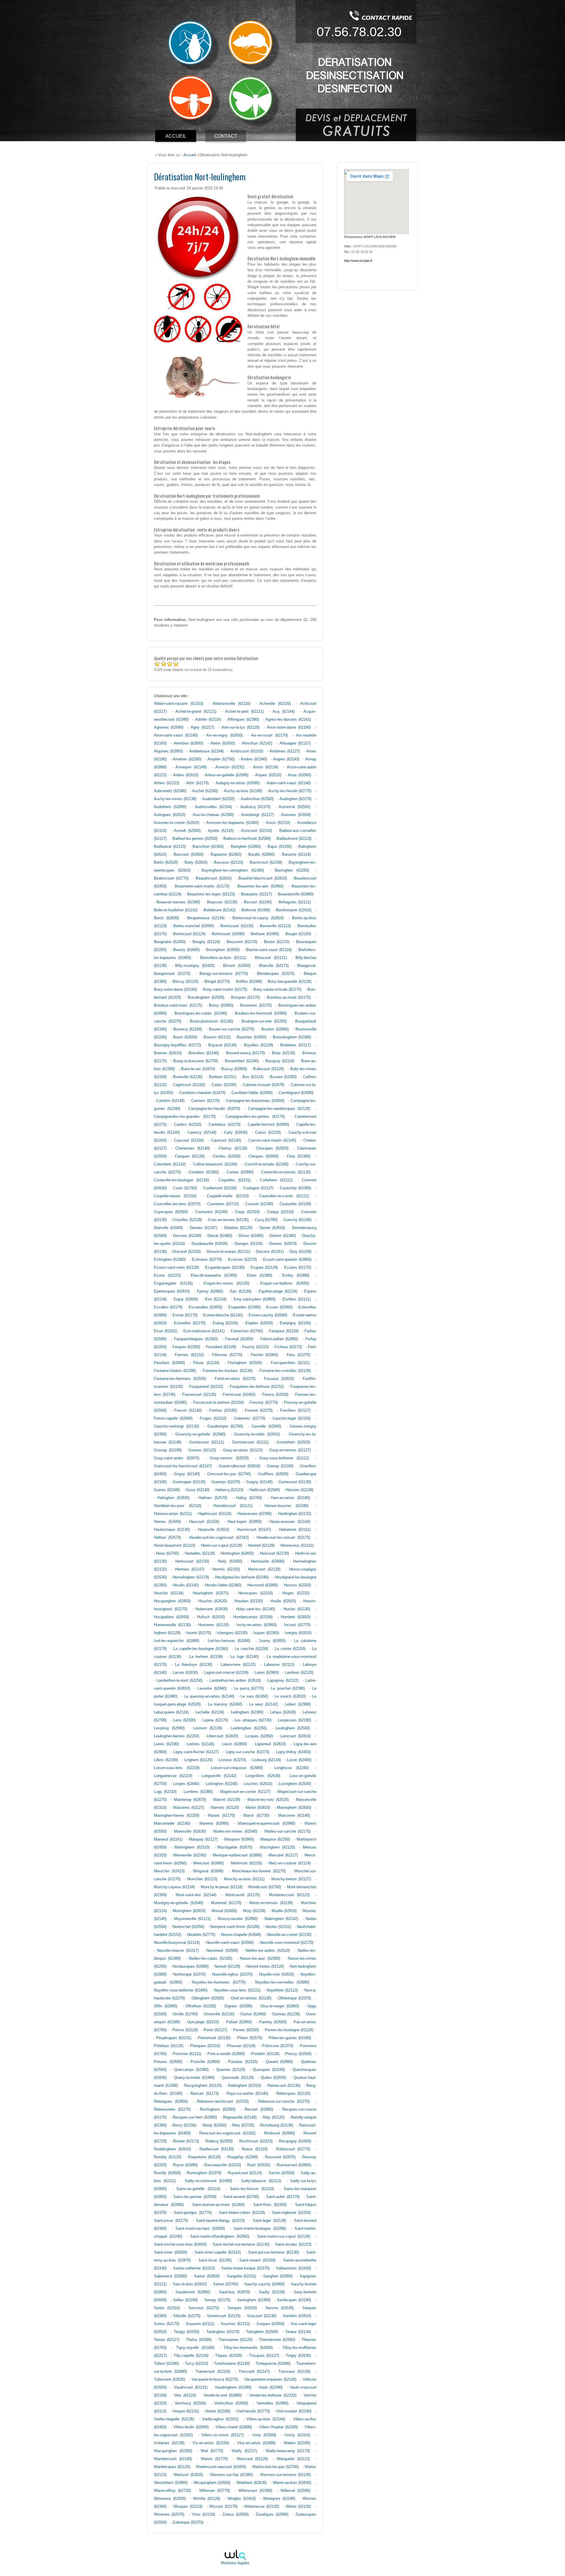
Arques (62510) (268, 775)
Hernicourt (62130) (264, 1569)
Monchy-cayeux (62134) (174, 1887)
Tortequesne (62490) (273, 2364)
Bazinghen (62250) (292, 870)
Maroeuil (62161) (168, 1839)
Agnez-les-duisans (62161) (288, 720)
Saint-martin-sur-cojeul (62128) (284, 2237)
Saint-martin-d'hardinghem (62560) (220, 2237)
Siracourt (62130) (262, 2316)
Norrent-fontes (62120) (265, 1966)
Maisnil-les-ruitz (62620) (268, 1800)
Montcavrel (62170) (243, 1895)
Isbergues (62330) (232, 1633)
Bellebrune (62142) (220, 910)
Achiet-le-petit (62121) (245, 712)
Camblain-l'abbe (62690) (252, 1093)
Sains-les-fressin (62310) (252, 2189)
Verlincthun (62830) (231, 2403)
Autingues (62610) (170, 815)
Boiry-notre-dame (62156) (175, 990)
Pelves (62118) (185, 2030)
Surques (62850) (270, 2324)
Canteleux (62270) (224, 1125)
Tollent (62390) (166, 2364)
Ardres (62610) (186, 775)
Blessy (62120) (186, 982)
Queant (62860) (279, 2062)
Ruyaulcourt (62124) (245, 2173)
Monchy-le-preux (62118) (222, 1887)
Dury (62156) (300, 1252)
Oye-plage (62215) (203, 2022)
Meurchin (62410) (169, 1871)
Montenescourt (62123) (289, 1895)
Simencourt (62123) (224, 2316)
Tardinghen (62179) (223, 2332)
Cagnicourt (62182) (189, 1085)
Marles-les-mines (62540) (235, 1831)
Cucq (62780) (266, 1220)
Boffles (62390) (249, 982)
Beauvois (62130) (222, 902)
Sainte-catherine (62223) (194, 2268)
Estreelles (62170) (190, 1323)
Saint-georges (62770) (193, 2213)
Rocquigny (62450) (295, 2141)
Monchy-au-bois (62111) (244, 1879)
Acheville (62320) (275, 704)
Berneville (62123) (275, 926)
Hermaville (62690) (268, 1561)
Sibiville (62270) (187, 2316)
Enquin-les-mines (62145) (227, 1283)
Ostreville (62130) (219, 2014)
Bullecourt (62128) (269, 1069)
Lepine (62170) (215, 1720)
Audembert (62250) (218, 799)
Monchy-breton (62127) (291, 1879)
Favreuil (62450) (239, 1339)
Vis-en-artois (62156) (211, 2443)
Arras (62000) (299, 775)
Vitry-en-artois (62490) (256, 2443)
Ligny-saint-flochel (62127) (196, 1752)
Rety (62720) (243, 2125)
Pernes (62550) (246, 2030)
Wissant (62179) (223, 2507)
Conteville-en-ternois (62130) (286, 1172)
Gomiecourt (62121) (207, 1442)
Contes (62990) (240, 1172)
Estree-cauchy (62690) (268, 1315)
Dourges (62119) (249, 1244)
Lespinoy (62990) (169, 1728)
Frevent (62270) (259, 1411)
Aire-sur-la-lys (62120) (241, 727)
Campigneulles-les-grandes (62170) (185, 1117)
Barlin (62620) (166, 862)
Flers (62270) (298, 1355)
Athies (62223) (167, 783)
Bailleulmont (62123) (294, 839)
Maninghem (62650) (294, 1808)
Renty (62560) (214, 2125)
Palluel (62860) (239, 2022)
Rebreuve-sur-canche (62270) (284, 2102)
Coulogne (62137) (258, 1188)
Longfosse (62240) (291, 1768)
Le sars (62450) (254, 1696)
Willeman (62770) (215, 2491)
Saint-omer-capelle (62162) (218, 2252)
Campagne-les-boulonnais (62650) (255, 1101)
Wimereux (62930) (170, 2499)
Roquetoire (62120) (204, 2157)
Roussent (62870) (280, 2157)
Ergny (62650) (186, 1299)
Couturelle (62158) (295, 1204)
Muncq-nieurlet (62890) (237, 1919)
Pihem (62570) (250, 2038)
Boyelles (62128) (259, 1045)
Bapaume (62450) (226, 855)
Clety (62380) (299, 1156)
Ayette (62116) (221, 831)
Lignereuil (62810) (270, 1744)
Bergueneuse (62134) (206, 918)
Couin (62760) (185, 1188)
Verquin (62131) (186, 2411)
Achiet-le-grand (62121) (196, 712)
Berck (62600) (166, 918)
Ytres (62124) (203, 2515)
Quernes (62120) (231, 2070)
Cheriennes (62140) (193, 1148)
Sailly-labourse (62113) (261, 2181)
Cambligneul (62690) (296, 1093)
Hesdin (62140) (186, 1585)
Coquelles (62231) (235, 1180)
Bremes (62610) (168, 1053)
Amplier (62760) (221, 759)
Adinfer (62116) (208, 720)
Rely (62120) (274, 2117)
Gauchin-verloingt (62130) (176, 1426)
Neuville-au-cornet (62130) (289, 1935)
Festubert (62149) (221, 1347)
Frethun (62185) (223, 1411)
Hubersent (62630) (212, 1609)
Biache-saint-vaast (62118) (269, 950)
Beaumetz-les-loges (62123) (211, 894)
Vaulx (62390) (271, 2387)
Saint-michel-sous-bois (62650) (180, 2244)
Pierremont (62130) (214, 2038)
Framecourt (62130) (199, 1395)
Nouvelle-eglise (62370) (232, 1974)
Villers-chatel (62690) (234, 2427)
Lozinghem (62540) (295, 1784)
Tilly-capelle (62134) (191, 2356)
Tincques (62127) (264, 2356)
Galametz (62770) (250, 1418)
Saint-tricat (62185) (215, 2260)
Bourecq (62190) (188, 1029)
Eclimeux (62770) (207, 1260)
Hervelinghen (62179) (191, 1577)
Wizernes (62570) (169, 2515)
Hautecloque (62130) (172, 1530)
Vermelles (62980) (272, 2403)
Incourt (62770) (297, 1625)
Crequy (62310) (280, 1212)
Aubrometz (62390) (170, 791)
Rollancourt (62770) (293, 2149)
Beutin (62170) (277, 942)
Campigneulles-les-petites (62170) (255, 1117)
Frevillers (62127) (295, 1411)
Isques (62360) (266, 1633)
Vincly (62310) (297, 2435)
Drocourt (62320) (187, 1252)
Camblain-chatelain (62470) (202, 1093)
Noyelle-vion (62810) (276, 1974)
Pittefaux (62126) (169, 2046)
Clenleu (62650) (227, 1156)
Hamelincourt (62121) (233, 1506)
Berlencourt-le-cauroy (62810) (258, 918)
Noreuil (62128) (227, 1966)
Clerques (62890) (263, 1156)
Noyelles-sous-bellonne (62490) (181, 1990)
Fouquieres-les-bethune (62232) (257, 1387)
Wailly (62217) (244, 2451)
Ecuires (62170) (298, 1268)
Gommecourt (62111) (250, 1442)
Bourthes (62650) (252, 1037)
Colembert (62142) (170, 1164)
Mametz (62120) (225, 1808)
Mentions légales (235, 2563)
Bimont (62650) (237, 966)
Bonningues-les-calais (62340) (201, 1013)
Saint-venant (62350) (257, 2260)
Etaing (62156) (225, 1323)
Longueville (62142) (219, 1776)
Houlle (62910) (283, 1601)
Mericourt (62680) (208, 1863)
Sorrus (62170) (167, 2324)
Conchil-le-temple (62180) (266, 1164)
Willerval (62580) (295, 2491)
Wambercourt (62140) (173, 2459)
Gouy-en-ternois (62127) (290, 1450)
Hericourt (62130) (274, 1553)
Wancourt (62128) (252, 2459)
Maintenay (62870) (190, 1800)
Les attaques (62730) (253, 1720)
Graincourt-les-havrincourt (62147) (183, 1466)
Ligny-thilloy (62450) (293, 1752)
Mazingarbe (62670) (235, 1847)
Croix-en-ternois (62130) (228, 1220)
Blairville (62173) (274, 966)
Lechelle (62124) (210, 1712)
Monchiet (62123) (202, 1879)
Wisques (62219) (188, 2507)
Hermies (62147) (190, 1569)
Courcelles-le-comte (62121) (284, 1196)
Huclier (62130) (297, 1609)
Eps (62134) (241, 1291)
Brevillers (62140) (204, 1053)
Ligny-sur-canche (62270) (247, 1752)
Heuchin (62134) (169, 1593)
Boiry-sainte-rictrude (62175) (277, 990)
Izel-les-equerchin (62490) (177, 1641)
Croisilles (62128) (187, 1220)
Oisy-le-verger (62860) (280, 2006)
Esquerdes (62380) (244, 1307)
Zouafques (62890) (272, 2515)
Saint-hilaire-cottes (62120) (242, 2213)
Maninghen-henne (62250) (177, 1816)
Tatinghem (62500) (262, 2332)
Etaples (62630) (259, 1323)
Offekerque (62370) (294, 1998)
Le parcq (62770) (249, 1689)
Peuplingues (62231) (174, 2038)
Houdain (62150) (249, 1601)
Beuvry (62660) (186, 950)
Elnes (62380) (260, 1275)
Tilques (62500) (229, 2356)
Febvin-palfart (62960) (279, 1339)
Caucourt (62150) (189, 1140)
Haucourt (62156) (204, 1522)
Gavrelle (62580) (266, 1426)
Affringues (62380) (243, 720)
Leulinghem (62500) (293, 1728)
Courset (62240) (259, 1204)
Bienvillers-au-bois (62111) (223, 958)
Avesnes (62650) (296, 815)
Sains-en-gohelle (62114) (198, 2189)
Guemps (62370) (226, 1482)
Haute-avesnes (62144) (290, 1522)
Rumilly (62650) (167, 2173)
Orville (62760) (185, 2014)
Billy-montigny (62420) (195, 966)
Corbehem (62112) (276, 1180)
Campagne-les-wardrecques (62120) (279, 1109)
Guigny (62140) (259, 1482)
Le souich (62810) (290, 1696)
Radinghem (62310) (245, 2086)
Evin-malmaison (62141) (204, 1331)
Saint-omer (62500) (171, 2252)
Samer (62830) (207, 2276)
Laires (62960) (267, 1673)
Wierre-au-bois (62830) (292, 2483)
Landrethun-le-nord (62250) (180, 1681)
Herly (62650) (230, 1561)
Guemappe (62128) (189, 1482)
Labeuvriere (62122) (238, 1665)
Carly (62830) (236, 1133)
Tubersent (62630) (169, 2379)
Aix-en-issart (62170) (269, 735)
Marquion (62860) (239, 1839)
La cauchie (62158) (251, 1649)
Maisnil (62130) (227, 1800)
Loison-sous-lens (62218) (177, 1768)
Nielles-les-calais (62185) (210, 1959)
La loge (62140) (245, 1657)
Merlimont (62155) (246, 1863)
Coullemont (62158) (220, 1188)
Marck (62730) (256, 1816)
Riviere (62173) (186, 2141)
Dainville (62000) (168, 1228)
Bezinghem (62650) (223, 950)
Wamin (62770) (214, 2459)
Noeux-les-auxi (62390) (260, 1959)
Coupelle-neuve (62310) (175, 1196)
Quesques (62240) (269, 2070)
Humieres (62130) (213, 1625)
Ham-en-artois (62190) (290, 1498)
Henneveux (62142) (297, 1546)
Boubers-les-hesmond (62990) (261, 1013)
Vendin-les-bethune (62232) (273, 2395)
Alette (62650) (223, 743)
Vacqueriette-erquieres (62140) (270, 2379)
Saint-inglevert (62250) (291, 2213)
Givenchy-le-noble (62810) (257, 1434)
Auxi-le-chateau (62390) (213, 815)
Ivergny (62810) (298, 1633)
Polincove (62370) (278, 2046)
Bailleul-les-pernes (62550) (195, 839)
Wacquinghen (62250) (173, 2451)
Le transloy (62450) (225, 1704)
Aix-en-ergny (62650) (225, 735)
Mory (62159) (254, 1911)
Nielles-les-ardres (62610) (268, 1951)
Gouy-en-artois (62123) (243, 1450)
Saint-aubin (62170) (283, 2197)
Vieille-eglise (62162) (220, 2419)
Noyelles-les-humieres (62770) (219, 1982)
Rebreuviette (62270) (172, 2109)
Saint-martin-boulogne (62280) (260, 2229)
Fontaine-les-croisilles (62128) (285, 1371)
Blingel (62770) (217, 982)
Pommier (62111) (187, 2054)
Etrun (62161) (166, 1331)
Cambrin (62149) (170, 1101)
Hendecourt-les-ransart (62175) (283, 1538)
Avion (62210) (278, 823)
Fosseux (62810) (279, 1379)
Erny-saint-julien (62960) (255, 1299)
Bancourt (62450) (188, 855)
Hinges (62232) (296, 1593)
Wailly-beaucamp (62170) (288, 2451)
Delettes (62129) (239, 1228)
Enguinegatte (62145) (173, 1283)
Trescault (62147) (254, 2372)
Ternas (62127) (167, 2340)
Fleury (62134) (206, 1363)
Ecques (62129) (264, 1268)
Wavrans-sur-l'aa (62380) (231, 2475)
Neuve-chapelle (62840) (241, 1935)
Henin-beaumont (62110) (175, 1546)
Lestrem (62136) (208, 1728)
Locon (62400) (299, 1760)
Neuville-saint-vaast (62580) (230, 1943)
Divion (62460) (251, 1236)
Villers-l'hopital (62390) (278, 2427)
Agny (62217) (202, 727)
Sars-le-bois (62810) (190, 2284)
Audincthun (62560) (257, 799)
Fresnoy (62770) (264, 1403)
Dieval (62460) (220, 1236)
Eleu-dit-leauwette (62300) (214, 1275)
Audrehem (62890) (170, 807)
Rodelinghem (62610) (172, 2149)
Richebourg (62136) (277, 2125)
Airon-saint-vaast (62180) (176, 735)
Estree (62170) (185, 1315)
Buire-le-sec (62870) (198, 1069)
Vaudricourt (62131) (191, 2387)
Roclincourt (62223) (256, 2141)
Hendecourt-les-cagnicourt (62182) (219, 1538)
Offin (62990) (166, 2006)
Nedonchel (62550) (188, 1927)
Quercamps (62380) (191, 2070)
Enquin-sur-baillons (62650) (285, 1283)
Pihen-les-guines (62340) (290, 2038)
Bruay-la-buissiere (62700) (196, 1061)
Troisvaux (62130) (294, 2372)
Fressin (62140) (188, 1411)
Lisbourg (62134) (266, 1760)
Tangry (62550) (187, 2332)
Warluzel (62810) (188, 2475)
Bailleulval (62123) (170, 847)
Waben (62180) (297, 2443)
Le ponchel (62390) (288, 1689)
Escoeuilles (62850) (205, 1307)
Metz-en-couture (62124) (290, 1863)
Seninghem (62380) (254, 2300)
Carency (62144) (202, 1133)
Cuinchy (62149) (298, 1220)
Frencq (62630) (275, 1395)
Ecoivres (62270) (242, 1260)
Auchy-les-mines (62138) (175, 799)
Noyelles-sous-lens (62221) (237, 1990)
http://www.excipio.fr (358, 261)
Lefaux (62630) (283, 1712)
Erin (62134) (216, 1299)
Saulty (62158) (272, 2292)
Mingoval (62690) (208, 1871)
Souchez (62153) (235, 2324)
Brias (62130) (284, 1053)
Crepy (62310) (247, 1212)
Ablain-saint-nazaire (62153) (178, 704)
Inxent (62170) (198, 1633)
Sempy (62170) (217, 2300)
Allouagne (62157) (295, 743)
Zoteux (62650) (236, 2515)
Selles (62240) (185, 2300)
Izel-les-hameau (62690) (229, 1641)
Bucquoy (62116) (280, 1061)
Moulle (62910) (284, 1911)
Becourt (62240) (258, 902)
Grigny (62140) (187, 1474)
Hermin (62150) (226, 1569)
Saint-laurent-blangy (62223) (220, 2221)
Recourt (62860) (259, 2109)
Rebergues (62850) (171, 2102)
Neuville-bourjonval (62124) (177, 1943)
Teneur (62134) (298, 2332)
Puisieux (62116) (243, 2062)
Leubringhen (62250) (249, 1728)
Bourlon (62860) (275, 1029)
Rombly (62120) (168, 2157)
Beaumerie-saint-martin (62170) (202, 886)
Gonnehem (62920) (293, 1442)
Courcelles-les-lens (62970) (177, 1204)
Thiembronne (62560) (277, 2340)
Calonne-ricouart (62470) (264, 1085)
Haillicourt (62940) (265, 1490)
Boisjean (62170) (246, 998)
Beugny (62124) (206, 942)
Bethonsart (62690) (228, 934)
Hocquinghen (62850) (172, 1601)
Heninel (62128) (261, 1546)
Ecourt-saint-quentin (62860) (287, 1260)
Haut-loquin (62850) (245, 1522)
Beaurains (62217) (256, 894)
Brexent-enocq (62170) (246, 1053)
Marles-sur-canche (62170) (288, 1831)
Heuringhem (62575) (211, 1593)
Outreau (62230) (286, 2014)
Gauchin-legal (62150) (291, 1418)
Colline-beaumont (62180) (215, 1164)
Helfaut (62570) (167, 1538)
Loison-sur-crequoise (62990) (237, 1768)
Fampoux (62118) (284, 1331)
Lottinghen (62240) (222, 1784)
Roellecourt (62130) (217, 2149)
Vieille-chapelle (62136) (174, 2419)
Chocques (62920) (272, 1148)
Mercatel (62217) (283, 1855)
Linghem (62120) (198, 1760)
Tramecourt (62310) (213, 2372)
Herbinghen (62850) (237, 1553)
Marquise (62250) (275, 1839)
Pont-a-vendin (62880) (226, 2054)
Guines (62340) (167, 1490)
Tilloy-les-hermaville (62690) (248, 2348)
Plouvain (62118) (241, 2046)
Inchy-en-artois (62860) (257, 1625)
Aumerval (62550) (294, 807)
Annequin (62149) (191, 767)
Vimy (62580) (264, 2435)
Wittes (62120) (298, 2507)
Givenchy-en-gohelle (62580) (200, 1434)
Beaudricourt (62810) (214, 878)
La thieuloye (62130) (194, 1665)
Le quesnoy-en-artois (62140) (209, 1696)
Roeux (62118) (255, 2149)
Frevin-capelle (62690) (173, 1418)
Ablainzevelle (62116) (231, 704)
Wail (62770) (212, 2451)
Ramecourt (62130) (284, 2086)
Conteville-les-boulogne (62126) (181, 1180)
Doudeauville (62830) (210, 1244)
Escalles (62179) (168, 1307)
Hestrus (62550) (298, 1585)
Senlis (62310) (167, 2308)
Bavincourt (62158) (266, 862)
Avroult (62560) (187, 831)
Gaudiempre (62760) (225, 1426)
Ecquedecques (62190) (225, 1268)
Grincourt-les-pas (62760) (229, 1474)
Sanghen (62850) (278, 2276)
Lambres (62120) (299, 1673)
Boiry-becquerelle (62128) (289, 982)
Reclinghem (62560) (217, 2109)
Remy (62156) (184, 2125)
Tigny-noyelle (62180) (195, 2348)
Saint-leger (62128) (269, 2221)
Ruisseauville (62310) (223, 2165)
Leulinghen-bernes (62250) (177, 1736)
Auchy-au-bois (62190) (243, 791)
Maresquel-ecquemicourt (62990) (266, 1824)
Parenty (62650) (273, 2022)
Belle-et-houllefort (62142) (176, 910)
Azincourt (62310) (256, 831)
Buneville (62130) (188, 1077)
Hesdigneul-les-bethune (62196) (242, 1577)
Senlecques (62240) (294, 2300)
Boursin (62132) (217, 1037)
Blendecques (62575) (276, 974)
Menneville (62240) (190, 1855)
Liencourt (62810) (295, 1736)
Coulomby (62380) (295, 1188)
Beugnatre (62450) (170, 942)
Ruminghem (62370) (204, 2173)
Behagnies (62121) (295, 902)
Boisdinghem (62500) (206, 998)
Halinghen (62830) (173, 1498)
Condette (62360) (204, 1172)
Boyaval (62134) (222, 1045)
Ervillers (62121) (297, 1299)
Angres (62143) (286, 759)
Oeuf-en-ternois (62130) (251, 1998)
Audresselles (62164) (213, 807)
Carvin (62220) (268, 1133)
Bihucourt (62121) (271, 958)
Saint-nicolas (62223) (293, 2244)
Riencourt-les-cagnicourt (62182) (227, 2133)
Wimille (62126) (207, 2499)
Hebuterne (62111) (295, 1530)
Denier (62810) (272, 1228)
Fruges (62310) (213, 1418)
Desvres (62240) (187, 1236)
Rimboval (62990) (279, 2133)
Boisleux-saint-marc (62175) (178, 1005)
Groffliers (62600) (273, 1474)
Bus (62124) (253, 1077)
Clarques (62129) (190, 1156)
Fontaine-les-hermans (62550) (180, 1379)
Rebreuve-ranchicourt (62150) (223, 2102)
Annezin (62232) (230, 767)
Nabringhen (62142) (281, 1919)
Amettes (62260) (187, 759)
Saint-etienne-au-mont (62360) (218, 2205)
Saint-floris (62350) (270, 2205)
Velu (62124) (185, 2395)
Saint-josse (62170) (171, 2221)
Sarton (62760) (226, 2284)
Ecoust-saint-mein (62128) (176, 1268)
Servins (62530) (280, 2308)
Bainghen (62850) (246, 847)
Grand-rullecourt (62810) (239, 1466)
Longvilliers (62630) (263, 1776)
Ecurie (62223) (167, 1275)
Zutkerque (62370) (188, 2522)
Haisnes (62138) (300, 1490)
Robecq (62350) (219, 2141)
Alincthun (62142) (257, 743)
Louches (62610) (258, 1784)
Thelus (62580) (199, 2340)
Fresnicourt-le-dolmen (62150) (218, 1403)
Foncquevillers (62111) (290, 1363)
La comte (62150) (290, 1649)
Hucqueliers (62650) (171, 1617)
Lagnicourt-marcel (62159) (226, 1673)
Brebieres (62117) (295, 1045)
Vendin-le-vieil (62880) (223, 2395)
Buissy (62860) (234, 1069)
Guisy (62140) (198, 1490)
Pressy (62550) (298, 2054)
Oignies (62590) (238, 2006)
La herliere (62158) (206, 1657)
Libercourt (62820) (222, 1736)
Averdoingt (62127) (257, 815)
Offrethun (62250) (201, 2006)
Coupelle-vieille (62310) (228, 1196)
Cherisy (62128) (233, 1148)
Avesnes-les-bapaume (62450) (232, 823)
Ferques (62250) (186, 1347)
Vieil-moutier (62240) (294, 2411)
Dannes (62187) (203, 1228)
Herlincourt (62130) (192, 1561)
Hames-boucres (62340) (286, 1506)
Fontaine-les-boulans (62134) (228, 1371)
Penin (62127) (215, 2030)
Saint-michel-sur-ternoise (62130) (241, 2244)
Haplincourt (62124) (215, 1514)
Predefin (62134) (265, 2054)
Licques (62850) (259, 1736)
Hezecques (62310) (255, 1593)
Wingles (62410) (242, 2499)
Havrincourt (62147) (254, 1530)
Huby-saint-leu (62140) (256, 1609)
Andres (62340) (254, 759)
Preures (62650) (168, 2062)
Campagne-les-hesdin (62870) (214, 1109)
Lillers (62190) (166, 1760)
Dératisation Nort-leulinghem (200, 176)
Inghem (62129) (167, 1633)
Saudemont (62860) (193, 2292)
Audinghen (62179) (295, 799)
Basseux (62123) (229, 862)
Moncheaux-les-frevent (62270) (259, 1871)
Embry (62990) (296, 1275)
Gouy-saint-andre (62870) (177, 1458)
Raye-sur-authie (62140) (247, 2094)
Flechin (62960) (264, 1355)
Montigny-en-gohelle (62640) (178, 1903)
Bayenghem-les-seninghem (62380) (233, 870)
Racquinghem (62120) (203, 2086)
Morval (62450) (224, 1911)
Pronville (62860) (205, 2062)
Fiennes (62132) (189, 1355)
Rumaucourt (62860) (294, 2165)
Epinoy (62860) (210, 1291)
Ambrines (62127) (285, 751)
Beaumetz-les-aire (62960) (260, 886)
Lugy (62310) (165, 1792)
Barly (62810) (196, 862)
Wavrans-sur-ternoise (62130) (285, 2475)
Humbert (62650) (295, 1617)
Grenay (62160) (280, 1466)
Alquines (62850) (168, 751)
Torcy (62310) (196, 2364)
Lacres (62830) (185, 1673)
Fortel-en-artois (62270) (235, 1379)
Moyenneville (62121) (192, 1919)
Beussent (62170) (242, 942)
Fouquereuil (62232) (206, 1387)
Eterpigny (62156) (295, 1323)
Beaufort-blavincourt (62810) (263, 878)
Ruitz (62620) (259, 2165)
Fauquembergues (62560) (196, 1339)
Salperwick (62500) (170, 2276)
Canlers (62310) (188, 1125)
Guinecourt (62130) (295, 1482)
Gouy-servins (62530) (229, 1458)
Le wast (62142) (264, 1704)
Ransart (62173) (205, 2094)
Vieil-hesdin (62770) (253, 2411)
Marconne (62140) (294, 1816)
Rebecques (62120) (293, 2094)
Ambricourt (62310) (247, 751)
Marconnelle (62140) (172, 1824)
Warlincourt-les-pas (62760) (275, 2467)
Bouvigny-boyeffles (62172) (177, 1045)
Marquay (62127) (203, 1839)
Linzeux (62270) (232, 1760)
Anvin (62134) (266, 767)
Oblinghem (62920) (208, 1998)
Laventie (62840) (212, 1689)
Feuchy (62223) (255, 1347)
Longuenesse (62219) (173, 1776)
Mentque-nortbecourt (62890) (237, 1855)
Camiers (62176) (205, 1101)
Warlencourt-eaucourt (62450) (221, 2467)
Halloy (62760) (249, 1498)
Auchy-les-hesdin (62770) (290, 791)
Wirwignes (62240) (279, 2499)
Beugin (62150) (298, 934)
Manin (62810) (258, 1808)
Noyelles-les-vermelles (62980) (282, 1982)
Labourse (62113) (279, 1665)
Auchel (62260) (205, 791)
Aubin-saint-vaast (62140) (289, 783)
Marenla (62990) (214, 1824)
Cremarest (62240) (211, 1212)
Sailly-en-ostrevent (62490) (208, 2181)
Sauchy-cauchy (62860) (264, 2284)
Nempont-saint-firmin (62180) (235, 1927)
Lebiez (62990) (298, 1704)
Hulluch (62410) (211, 1617)
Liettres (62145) (201, 1744)
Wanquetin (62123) (293, 2459)
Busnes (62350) (283, 1077)
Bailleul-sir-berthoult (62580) (247, 839)
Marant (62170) (221, 1816)
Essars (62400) (279, 1307)
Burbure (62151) (223, 1077)
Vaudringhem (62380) (233, 2387)
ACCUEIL (176, 136)
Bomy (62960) (221, 1005)
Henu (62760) (167, 1553)
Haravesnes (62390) (255, 1514)
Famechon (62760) (247, 1331)
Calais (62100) (224, 1085)
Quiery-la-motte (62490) (194, 2078)
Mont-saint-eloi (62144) (196, 1895)
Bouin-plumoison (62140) (211, 1021)
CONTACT (226, 136)
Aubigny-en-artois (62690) (238, 783)
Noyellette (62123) (282, 1990)
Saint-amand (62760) (241, 2197)
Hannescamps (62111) (173, 1514)
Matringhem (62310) (192, 1847)
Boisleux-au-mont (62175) (289, 998)
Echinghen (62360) (170, 1260)
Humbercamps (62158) (253, 1617)
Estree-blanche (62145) (223, 1315)
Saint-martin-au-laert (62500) (200, 2229)
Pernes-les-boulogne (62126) (289, 2030)
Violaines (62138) (169, 2443)
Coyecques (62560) (171, 1212)
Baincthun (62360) (208, 847)
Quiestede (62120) (237, 2078)
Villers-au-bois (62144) (266, 2419)
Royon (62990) (186, 2165)
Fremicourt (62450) (239, 1395)
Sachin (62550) (281, 2173)
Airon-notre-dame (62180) (289, 727)
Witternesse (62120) (262, 2507)
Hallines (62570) (213, 1498)
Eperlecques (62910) (172, 1291)
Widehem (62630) (252, 2483)
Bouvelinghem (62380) (292, 1037)
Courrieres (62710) (223, 1204)
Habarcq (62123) (229, 1490)
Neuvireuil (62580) (222, 1951)
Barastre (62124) (296, 855)
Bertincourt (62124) (189, 934)
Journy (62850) (272, 1641)
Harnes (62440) (167, 1522)
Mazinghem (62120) (277, 1847)
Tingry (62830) (298, 2356)
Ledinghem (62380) (247, 1712)
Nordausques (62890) (191, 1966)
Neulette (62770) (201, 1935)
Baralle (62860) (261, 855)
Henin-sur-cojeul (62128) (222, 1546)
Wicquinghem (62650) (212, 2483)
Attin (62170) (197, 783)
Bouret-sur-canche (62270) (232, 1029)
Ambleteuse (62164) (206, 751)
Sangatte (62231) (241, 2276)
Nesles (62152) (278, 1927)
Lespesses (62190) (294, 1720)
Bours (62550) (185, 1037)
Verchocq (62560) (190, 2403)
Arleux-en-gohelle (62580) (227, 775)
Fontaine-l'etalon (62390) (175, 1371)
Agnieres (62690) (169, 727)
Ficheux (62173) (288, 1347)
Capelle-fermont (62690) (268, 1125)
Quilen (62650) (273, 2078)
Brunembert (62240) (242, 1061)
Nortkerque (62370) (189, 1974)
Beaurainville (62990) (296, 894)
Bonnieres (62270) (256, 1005)
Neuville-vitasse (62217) (178, 1951)
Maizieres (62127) (189, 1808)
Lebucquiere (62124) (171, 1712)
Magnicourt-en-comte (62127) (245, 1792)
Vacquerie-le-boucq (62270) (215, 2379)
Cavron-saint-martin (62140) (272, 1140)
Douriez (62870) (283, 1244)
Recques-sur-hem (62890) (195, 2117)
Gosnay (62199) (168, 1450)
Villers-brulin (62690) (191, 2427)
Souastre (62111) (200, 2324)
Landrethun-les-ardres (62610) (235, 1681)
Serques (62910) (242, 2308)
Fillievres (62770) (227, 1355)
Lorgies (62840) (186, 1784)
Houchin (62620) (213, 1601)
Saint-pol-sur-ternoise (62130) (274, 2252)
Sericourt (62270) (204, 2308)
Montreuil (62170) (226, 1903)
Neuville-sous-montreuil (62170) (287, 1943)
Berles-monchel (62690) (194, 926)
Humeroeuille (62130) (172, 1625)
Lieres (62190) (166, 1744)
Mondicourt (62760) (265, 1887)
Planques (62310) (205, 2046)
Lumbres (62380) (198, 1792)
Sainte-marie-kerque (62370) (245, 2268)
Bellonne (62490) (256, 910)
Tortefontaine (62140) (232, 2364)
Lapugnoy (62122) (283, 1681)
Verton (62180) (217, 2411)
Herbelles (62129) (200, 1553)
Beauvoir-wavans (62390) (178, 902)
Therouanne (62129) (235, 2340)
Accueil (190, 155)
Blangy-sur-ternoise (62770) (224, 974)
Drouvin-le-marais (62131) (228, 1252)
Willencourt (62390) (255, 2491)
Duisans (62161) (270, 1252)
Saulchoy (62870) (235, 2292)
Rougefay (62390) (243, 2157)
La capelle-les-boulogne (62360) (201, 1649)
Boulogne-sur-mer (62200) (264, 1021)
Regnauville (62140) (240, 2117)
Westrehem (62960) (171, 2483)
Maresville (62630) (190, 1831)
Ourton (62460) (253, 2014)
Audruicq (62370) (255, 807)
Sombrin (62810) (297, 2316)
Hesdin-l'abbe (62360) (223, 1585)
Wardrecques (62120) (172, 2467)
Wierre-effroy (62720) (172, 2491)
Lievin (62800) (235, 1744)
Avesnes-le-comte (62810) (177, 823)
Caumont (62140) (226, 1140)
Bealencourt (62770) (171, 878)
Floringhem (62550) (245, 1363)
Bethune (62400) (265, 934)
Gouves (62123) (202, 1450)
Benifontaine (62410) (294, 910)
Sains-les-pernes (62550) (195, 2197)
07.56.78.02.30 (359, 32)
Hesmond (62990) (263, 1585)
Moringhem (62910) (189, 1911)
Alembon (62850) (188, 743)
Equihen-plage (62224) (278, 1291)
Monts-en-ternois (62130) (271, 1903)
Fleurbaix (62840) (169, 1363)
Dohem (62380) (283, 1236)
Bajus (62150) (280, 847)
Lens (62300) (185, 1720)
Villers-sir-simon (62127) (222, 2435)
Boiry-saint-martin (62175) (225, 990)
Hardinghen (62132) (295, 1514)
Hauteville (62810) (213, 1530)
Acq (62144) (284, 712)
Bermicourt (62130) (237, 926)
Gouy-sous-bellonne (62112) (284, 1458)
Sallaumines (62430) (294, 2268)
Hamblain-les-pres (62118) (178, 1506)
